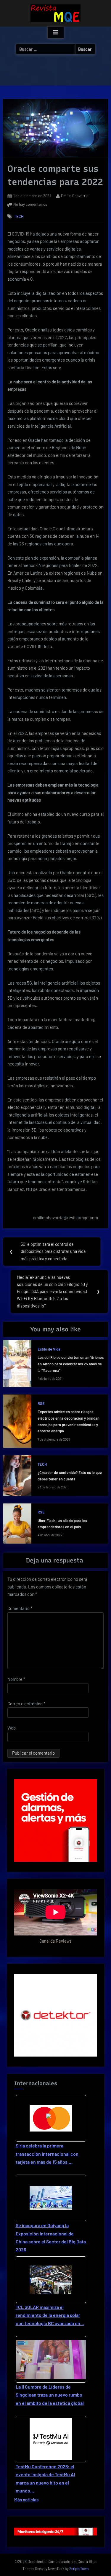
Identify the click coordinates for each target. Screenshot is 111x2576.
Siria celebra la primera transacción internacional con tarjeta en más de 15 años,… (47, 2154)
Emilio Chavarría (75, 196)
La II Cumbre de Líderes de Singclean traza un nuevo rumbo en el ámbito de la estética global (50, 2395)
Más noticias (26, 2500)
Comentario (20, 1608)
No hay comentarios (30, 205)
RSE (41, 1403)
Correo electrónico (26, 1704)
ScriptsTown (79, 2569)
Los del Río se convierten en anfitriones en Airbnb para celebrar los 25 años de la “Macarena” (71, 1364)
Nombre (16, 1679)
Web (12, 1728)
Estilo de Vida (49, 1349)
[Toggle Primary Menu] (56, 32)
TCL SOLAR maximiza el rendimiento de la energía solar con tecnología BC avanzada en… (50, 2315)
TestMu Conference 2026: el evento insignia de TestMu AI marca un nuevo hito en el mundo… (45, 2478)
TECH (19, 216)
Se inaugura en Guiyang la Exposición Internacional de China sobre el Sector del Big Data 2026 (51, 2237)
